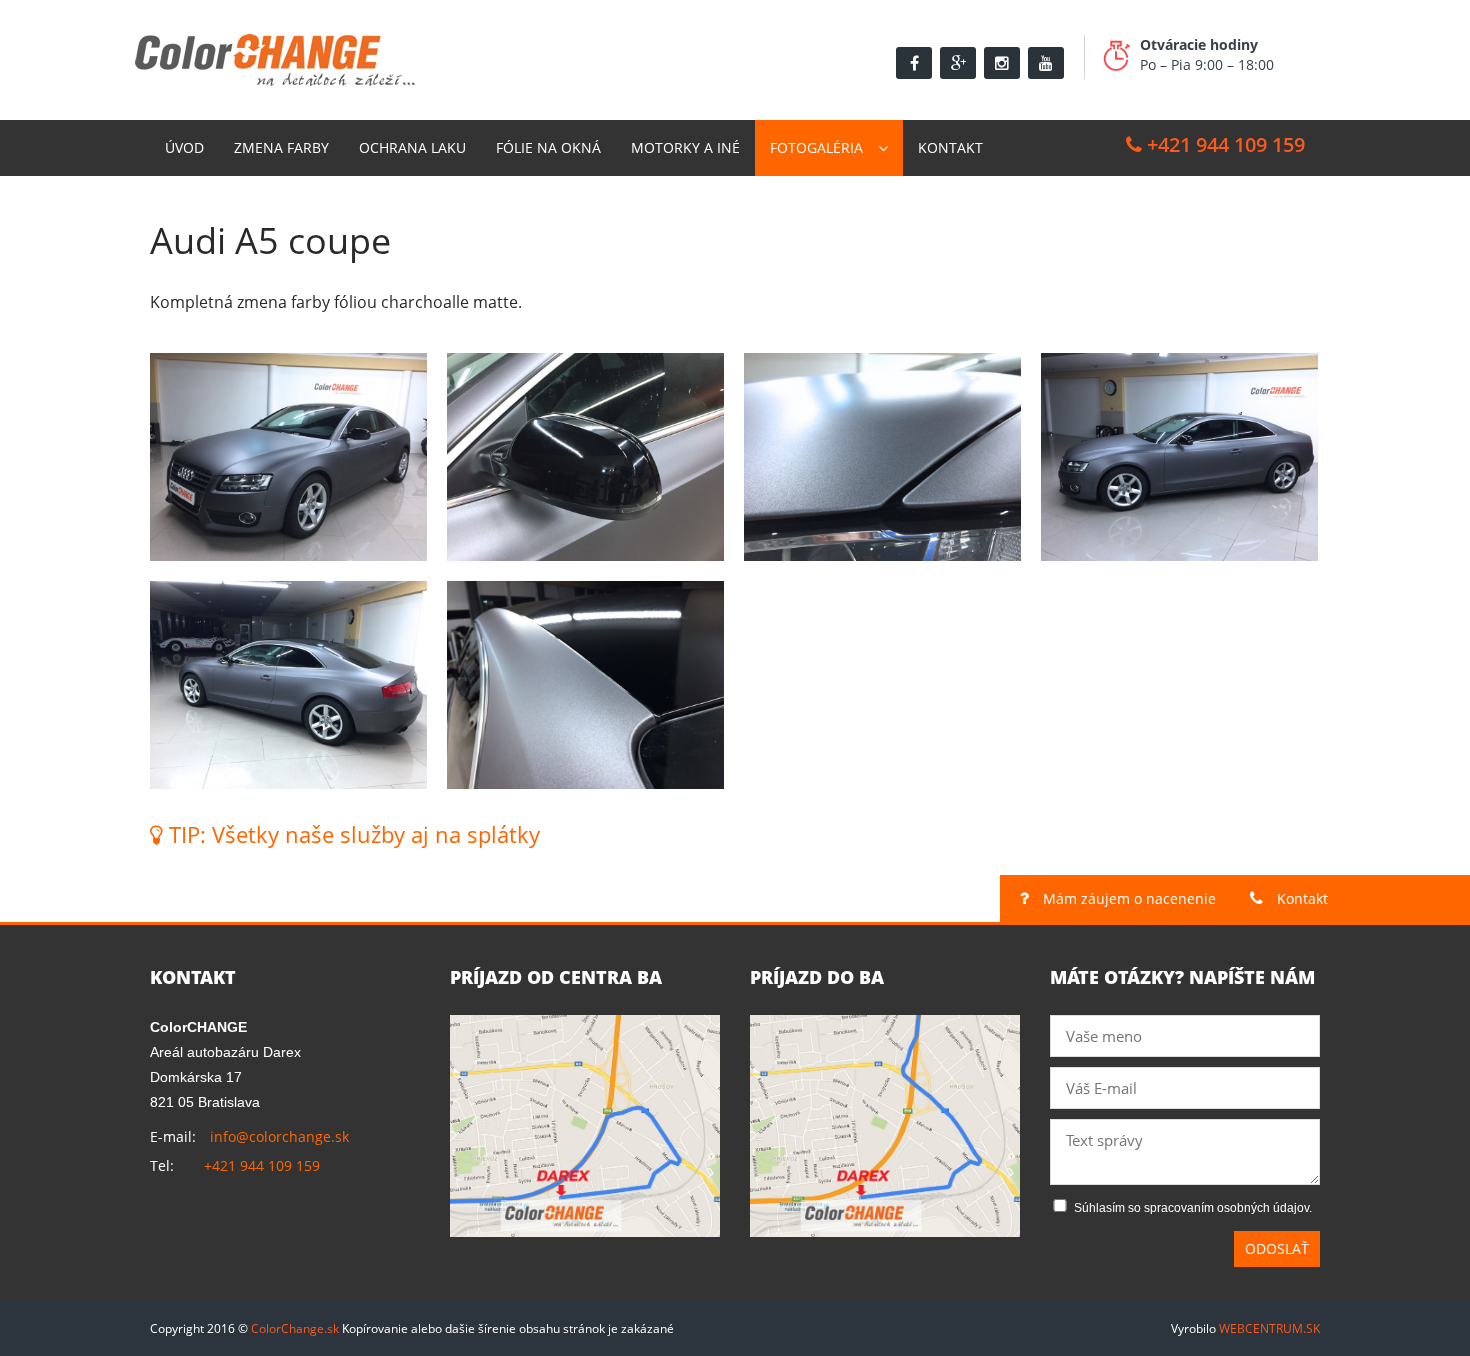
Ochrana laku (412, 147)
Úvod (184, 147)
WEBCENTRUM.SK (1269, 1328)
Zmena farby (281, 147)
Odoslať (1277, 1248)
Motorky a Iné (685, 147)
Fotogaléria (816, 147)
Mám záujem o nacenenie (1127, 898)
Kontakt (950, 147)
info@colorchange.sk (279, 1136)
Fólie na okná (548, 147)
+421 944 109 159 (1223, 144)
